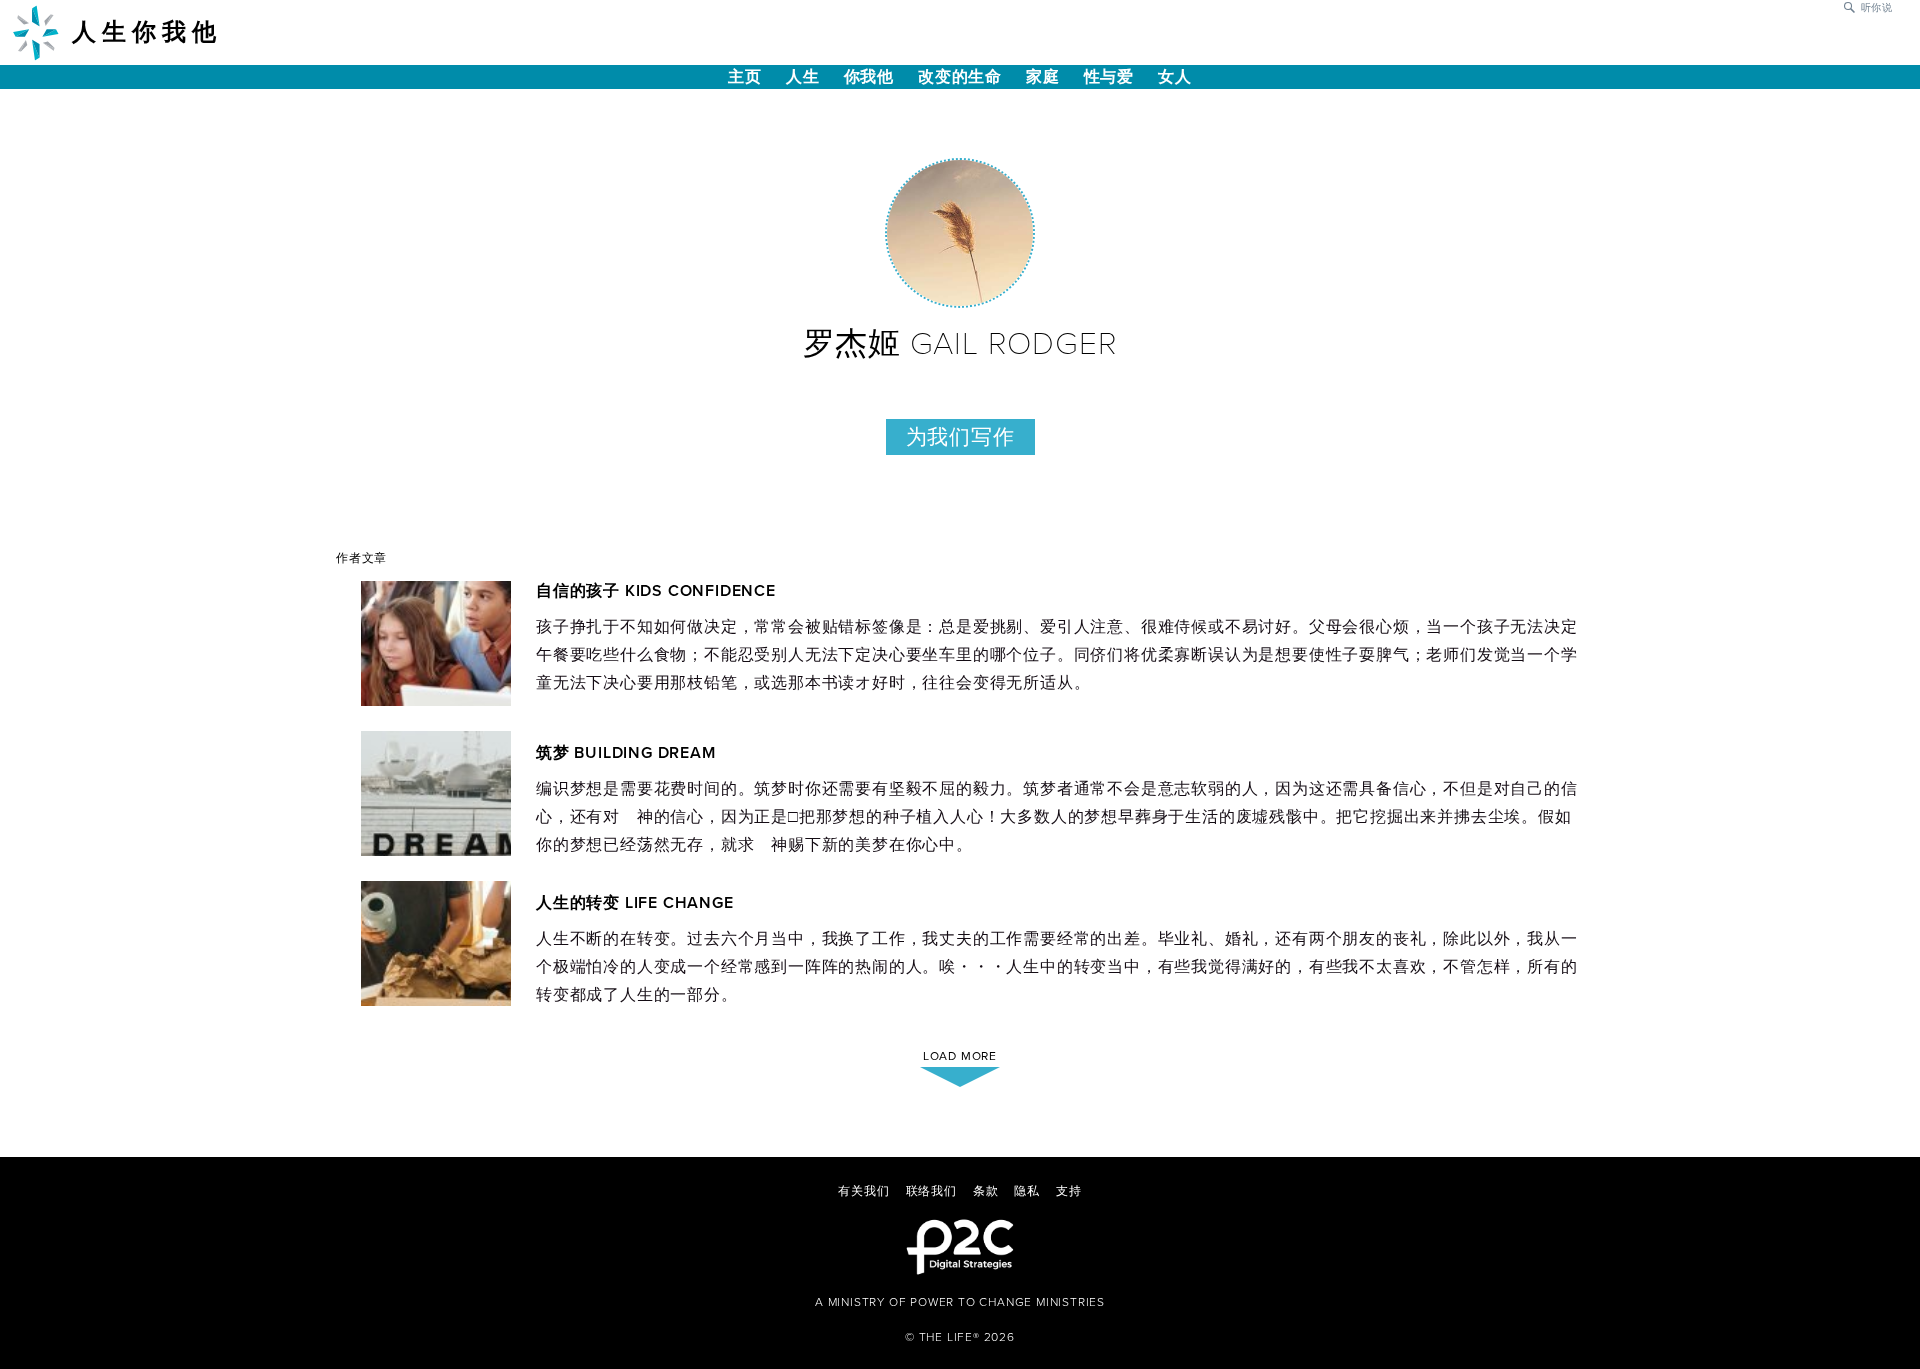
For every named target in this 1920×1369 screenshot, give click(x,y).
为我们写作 (960, 437)
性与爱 (1109, 77)
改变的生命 (960, 77)
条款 (986, 1191)
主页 (745, 77)
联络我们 (931, 1191)
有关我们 (863, 1191)
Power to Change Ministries (1007, 1302)
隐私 (1027, 1191)
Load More (960, 1056)
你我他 (869, 77)
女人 (1175, 77)
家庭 (1043, 77)
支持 (1069, 1191)
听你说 (1877, 8)
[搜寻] (1849, 5)
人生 (803, 77)
